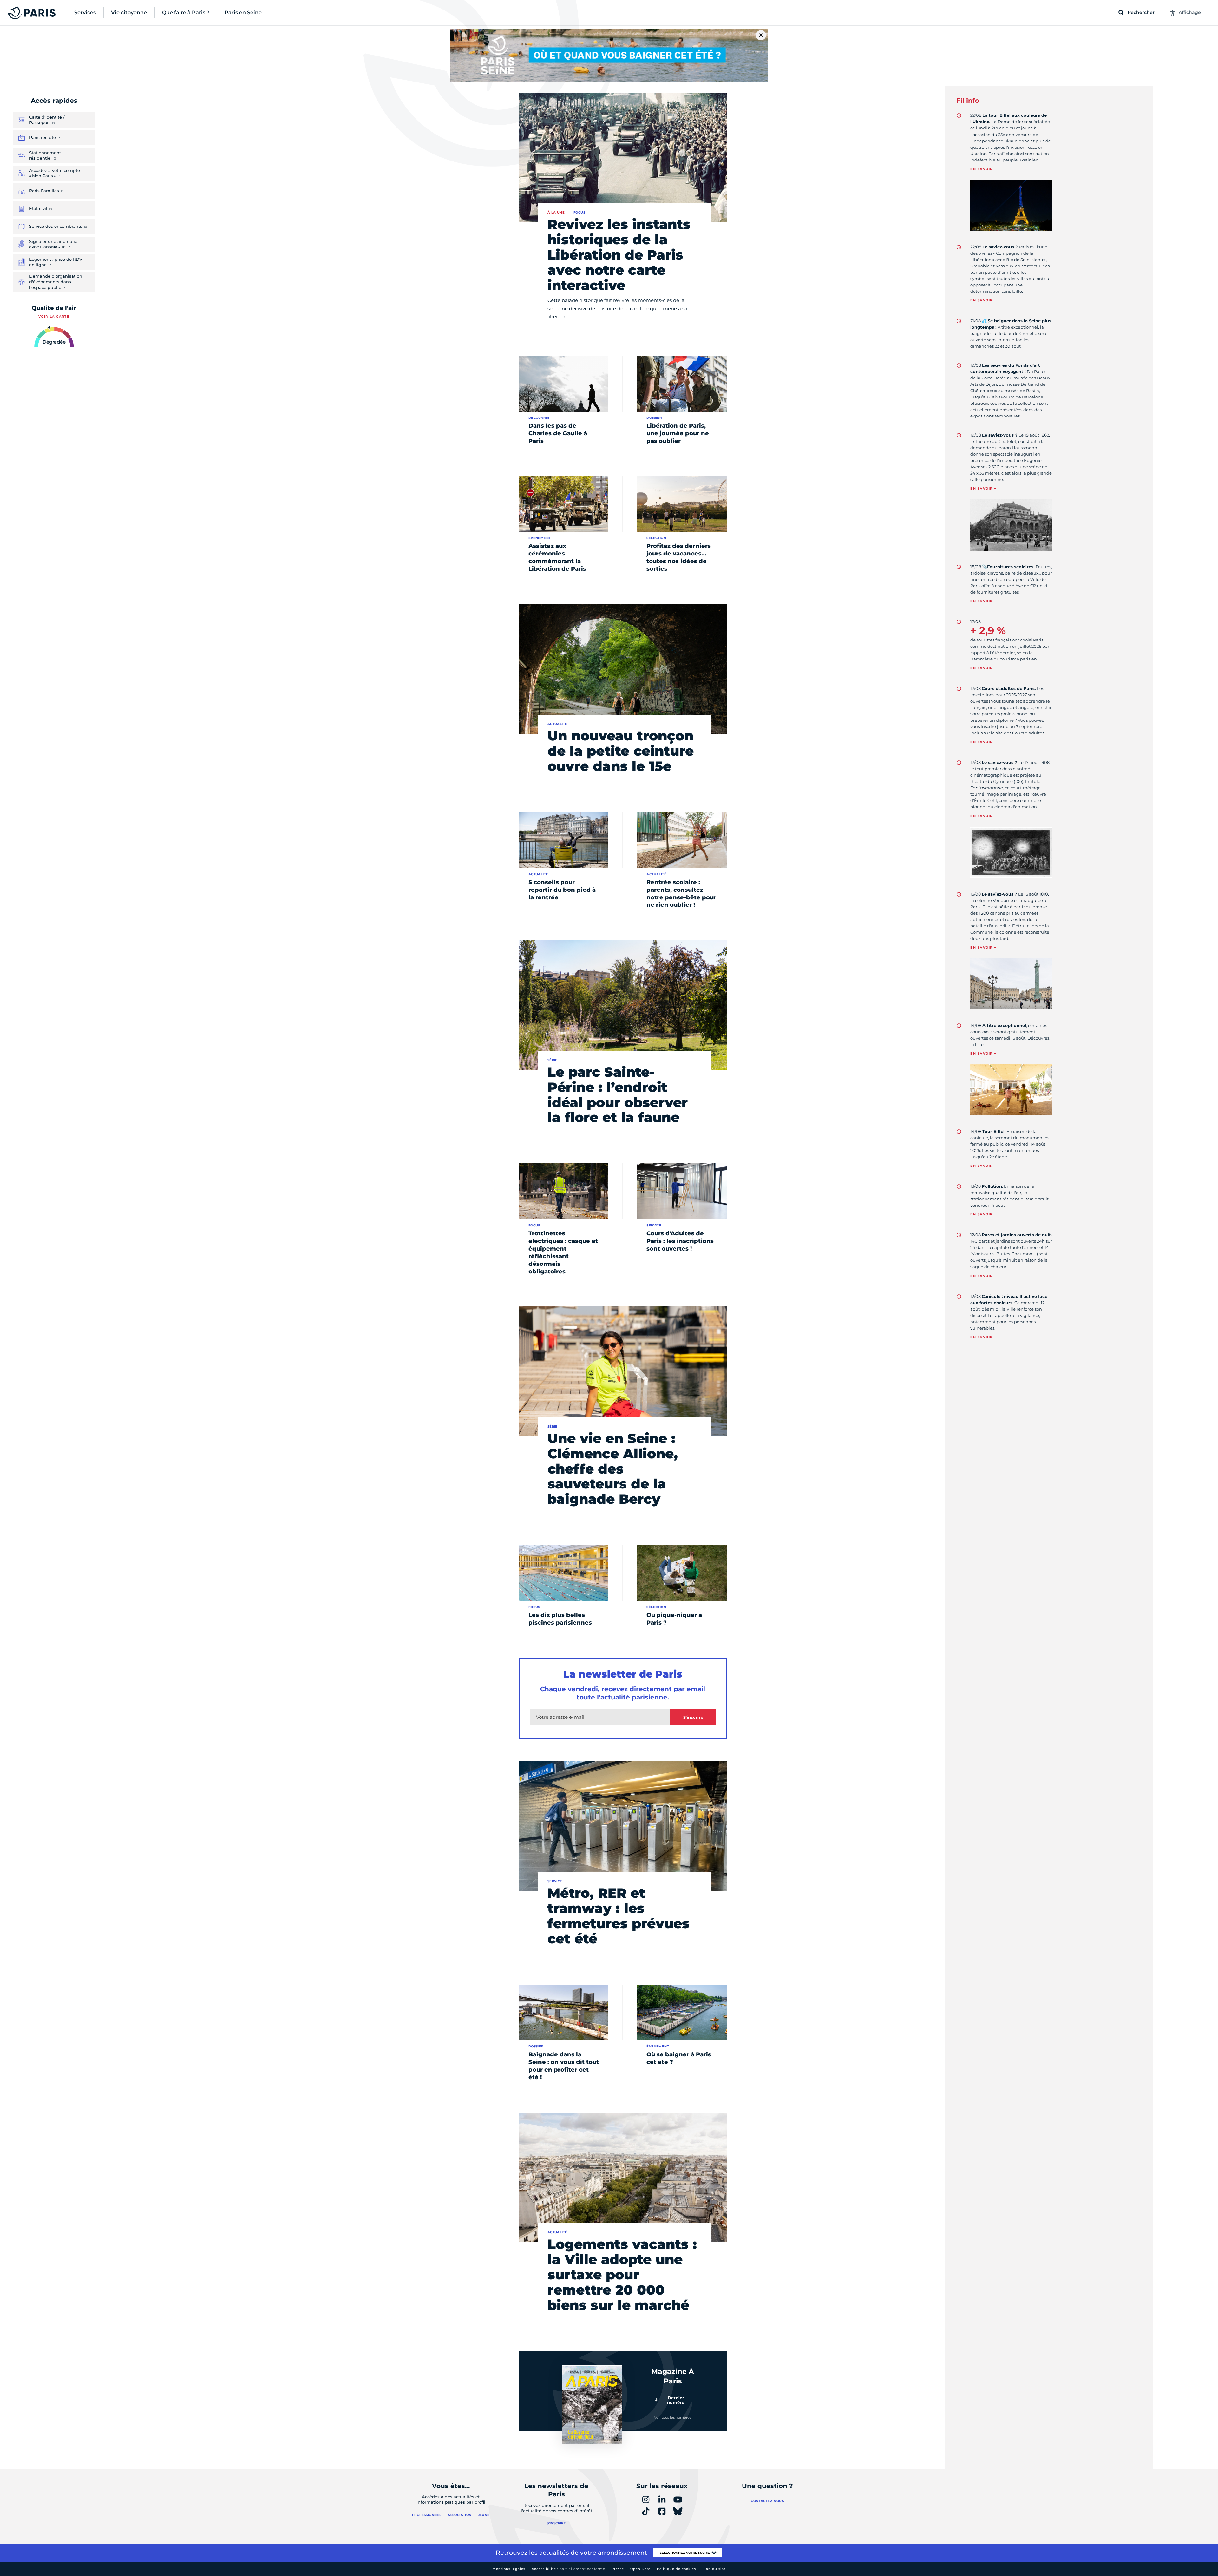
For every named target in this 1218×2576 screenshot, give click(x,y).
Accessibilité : (568, 2569)
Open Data (640, 2569)
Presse (618, 2569)
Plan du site (714, 2569)
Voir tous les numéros (673, 2417)
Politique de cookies (676, 2569)
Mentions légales (509, 2569)
